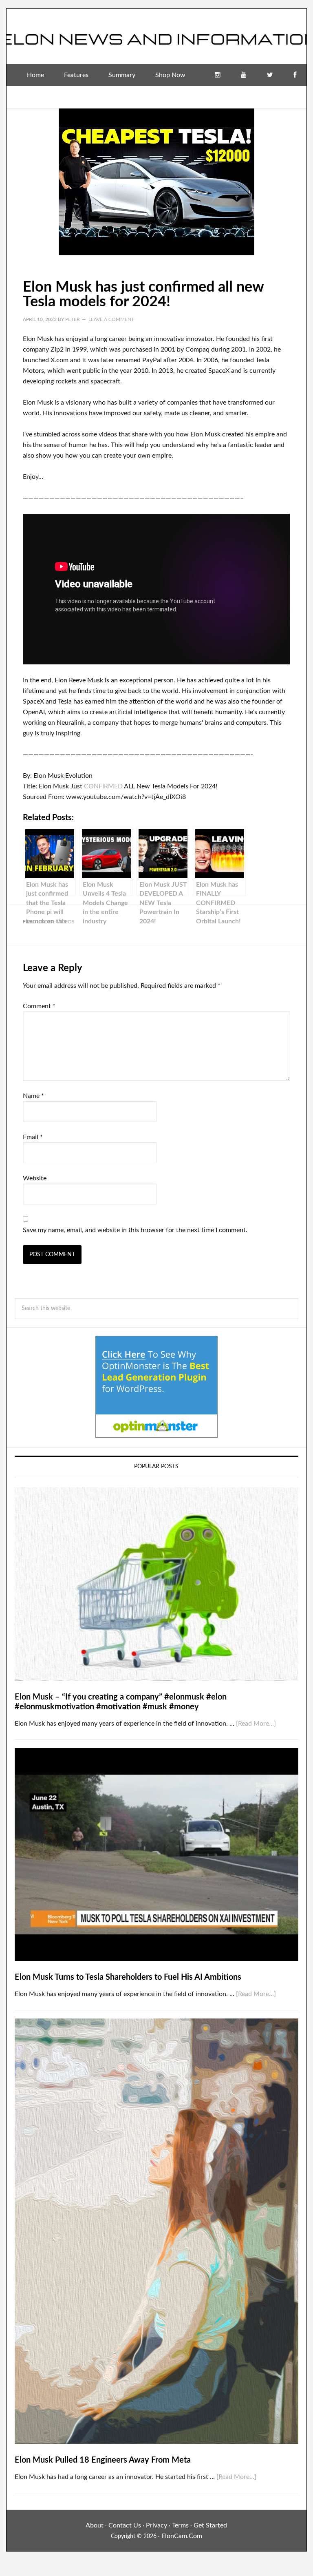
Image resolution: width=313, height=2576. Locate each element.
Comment (39, 1006)
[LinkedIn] (267, 97)
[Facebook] (295, 75)
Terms (180, 2525)
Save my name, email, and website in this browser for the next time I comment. (135, 1230)
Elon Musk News (156, 33)
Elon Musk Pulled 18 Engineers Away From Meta (103, 2460)
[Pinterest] (293, 97)
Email (33, 1137)
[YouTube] (244, 75)
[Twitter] (270, 75)
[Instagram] (218, 75)
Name (33, 1096)
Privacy (156, 2525)
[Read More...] (256, 1724)
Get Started (210, 2525)
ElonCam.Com (182, 2536)
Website (35, 1178)
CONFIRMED (103, 786)
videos (66, 922)
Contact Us (125, 2525)
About (95, 2525)
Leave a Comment (111, 319)
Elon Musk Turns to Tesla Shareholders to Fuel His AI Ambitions (128, 1977)
